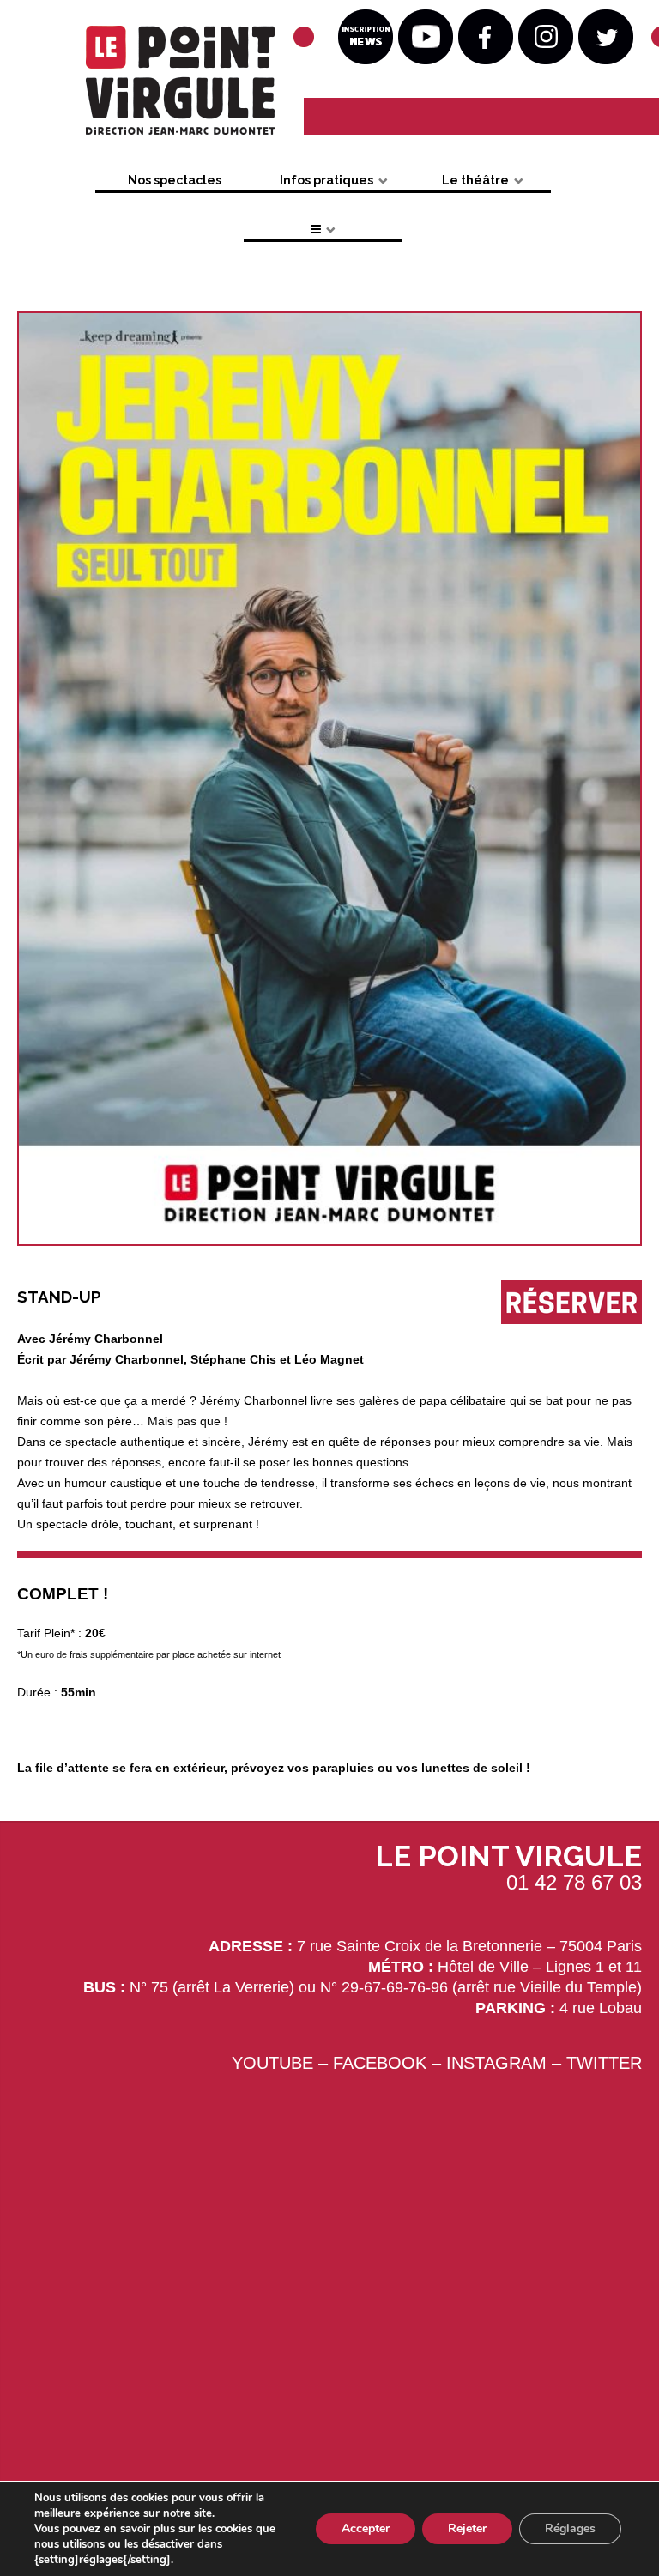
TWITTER (604, 2063)
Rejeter (467, 2528)
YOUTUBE (272, 2063)
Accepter (366, 2528)
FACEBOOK (380, 2063)
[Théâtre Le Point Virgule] (151, 85)
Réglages (570, 2528)
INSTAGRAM (496, 2063)
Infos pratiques (326, 180)
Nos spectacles (175, 180)
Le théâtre (475, 180)
